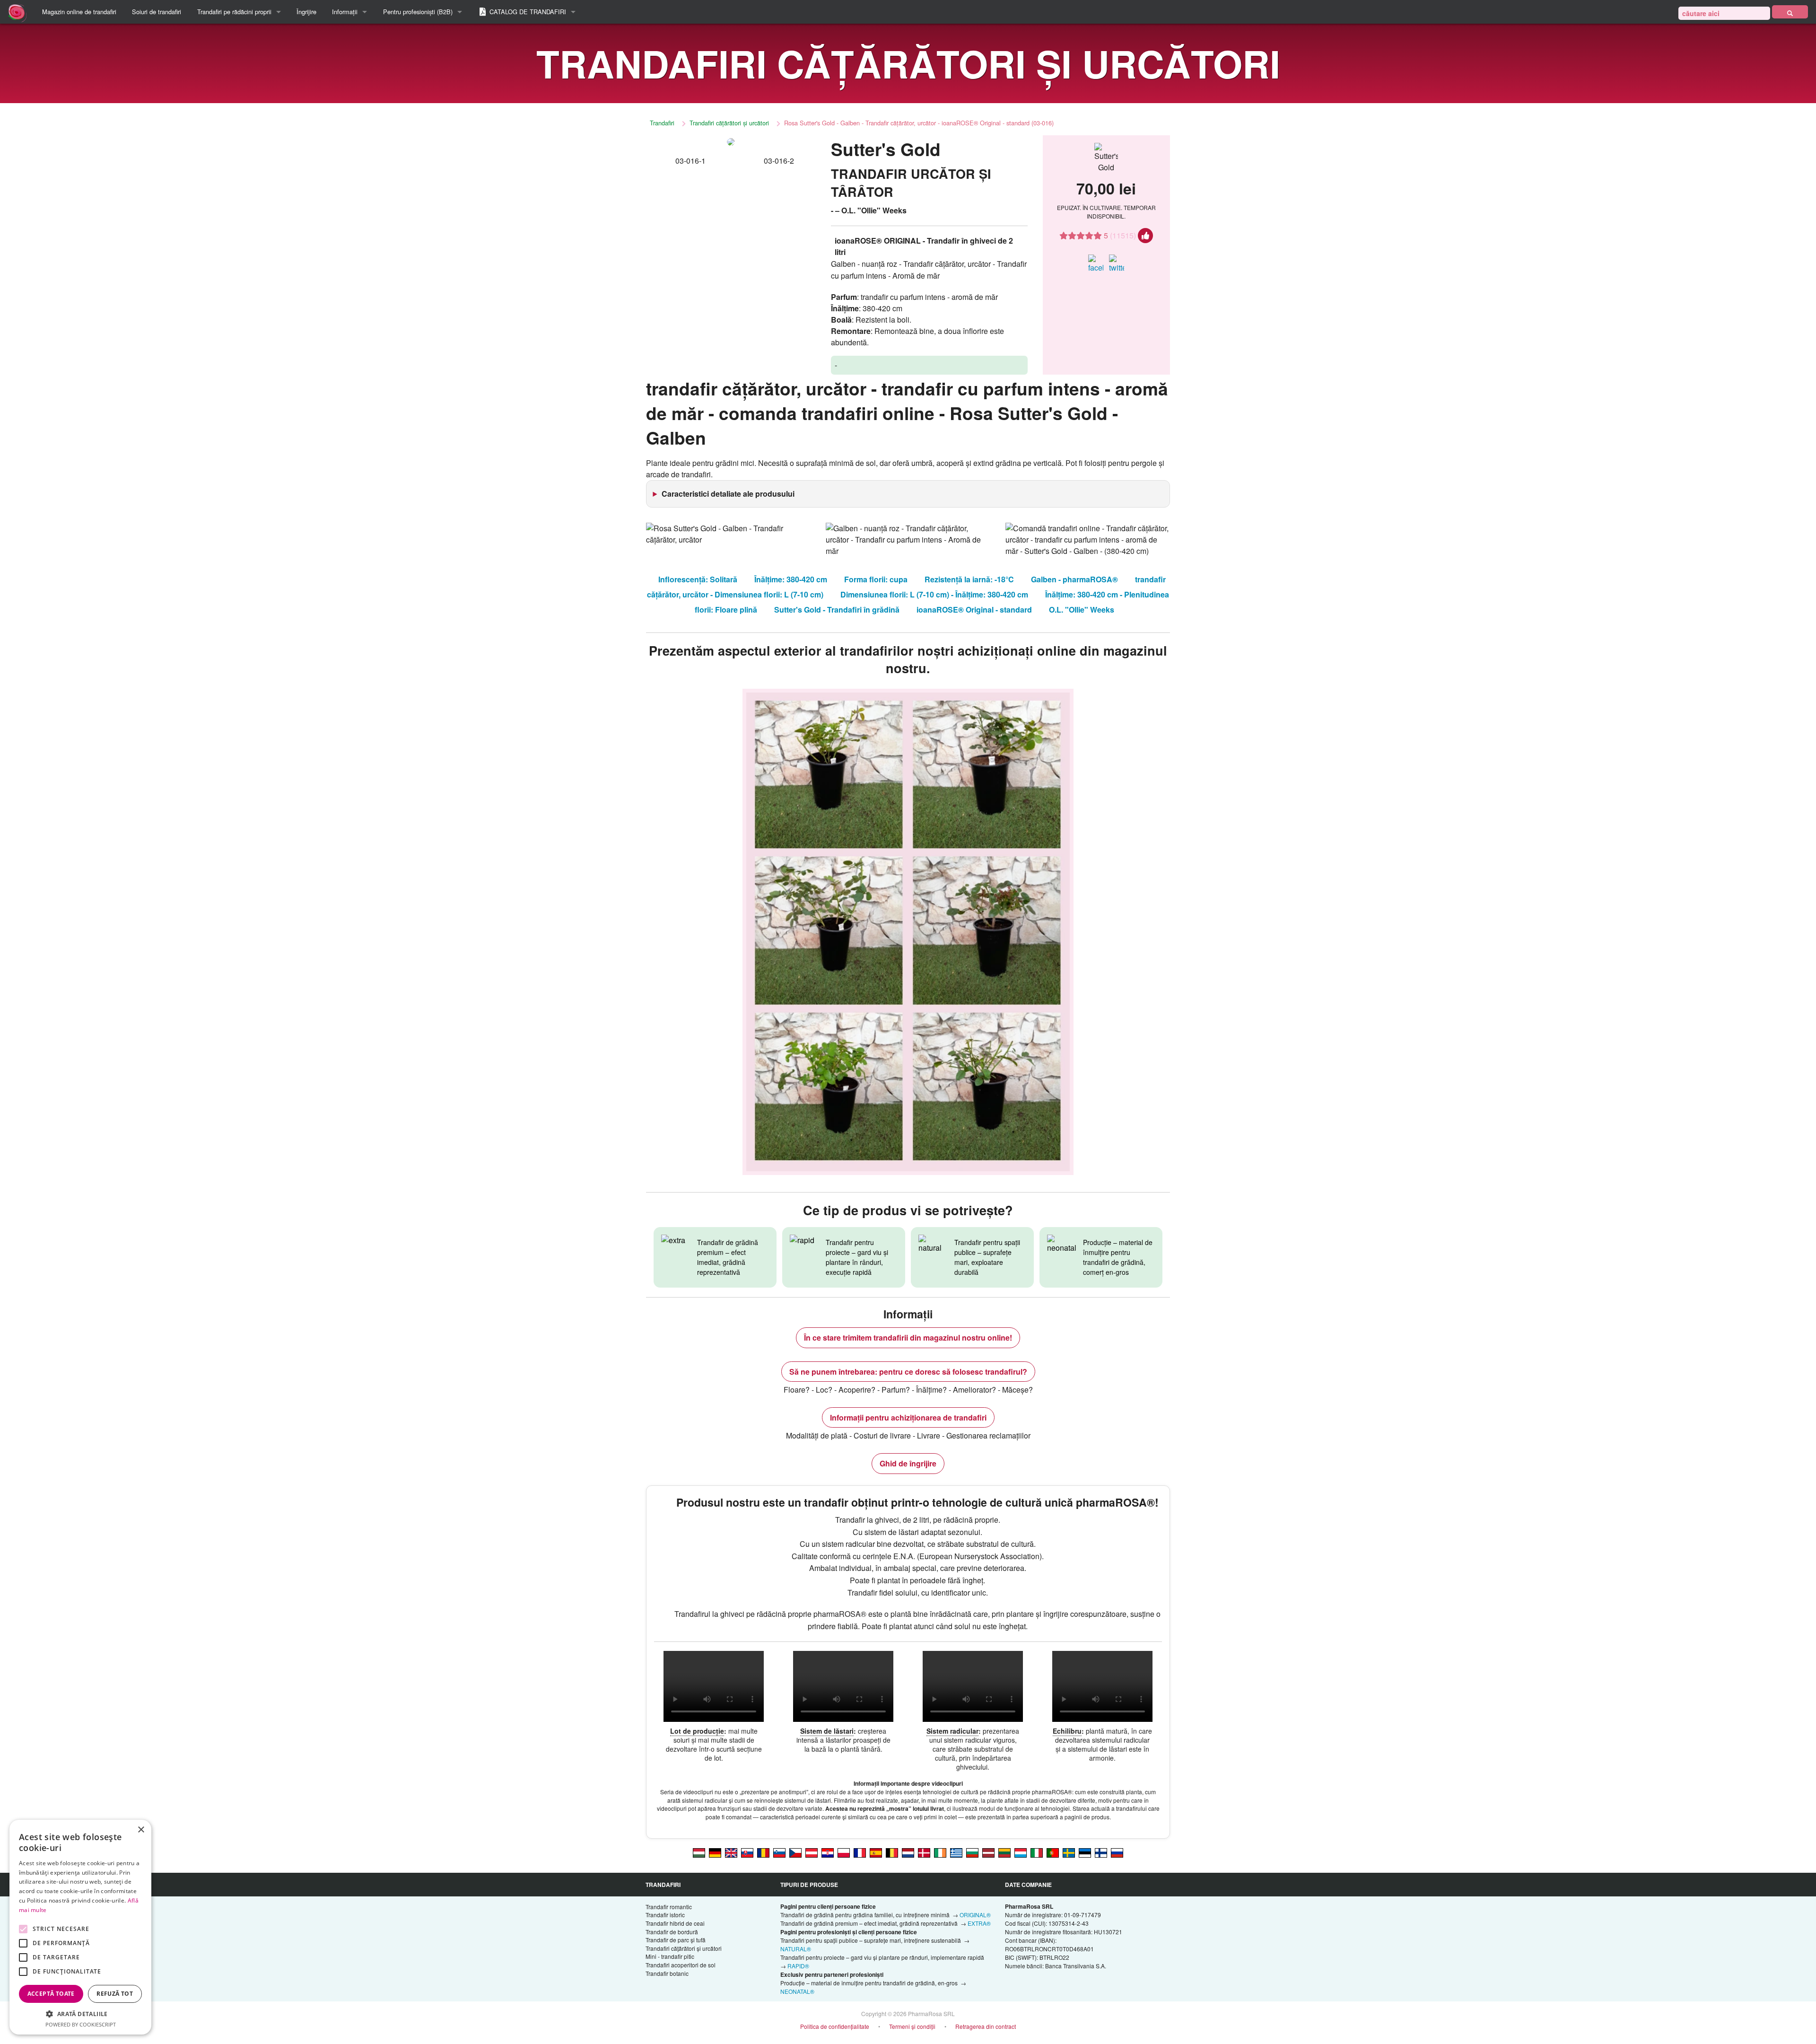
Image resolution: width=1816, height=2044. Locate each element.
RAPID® (798, 1966)
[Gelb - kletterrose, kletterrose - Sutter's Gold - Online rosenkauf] (812, 1852)
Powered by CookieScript (81, 2024)
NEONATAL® (797, 1991)
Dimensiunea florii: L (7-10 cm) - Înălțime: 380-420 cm (934, 594)
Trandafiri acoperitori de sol (681, 1965)
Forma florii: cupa (876, 579)
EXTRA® (979, 1923)
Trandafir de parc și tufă (676, 1940)
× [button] (141, 1830)
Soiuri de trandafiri (157, 12)
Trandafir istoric (665, 1915)
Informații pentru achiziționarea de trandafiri (908, 1417)
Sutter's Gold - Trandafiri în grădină (837, 610)
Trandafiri (662, 123)
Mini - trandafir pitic (670, 1956)
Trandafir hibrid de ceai (675, 1923)
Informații (345, 12)
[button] (80, 2014)
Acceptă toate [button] (51, 1994)
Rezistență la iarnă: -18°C (969, 579)
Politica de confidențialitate (835, 2026)
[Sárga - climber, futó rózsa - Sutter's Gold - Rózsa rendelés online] (699, 1852)
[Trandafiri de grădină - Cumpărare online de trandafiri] (1790, 12)
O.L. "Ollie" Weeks (1082, 610)
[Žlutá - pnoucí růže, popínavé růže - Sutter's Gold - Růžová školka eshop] (795, 1852)
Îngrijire (306, 12)
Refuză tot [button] (115, 1994)
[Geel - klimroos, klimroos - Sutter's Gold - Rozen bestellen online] (908, 1852)
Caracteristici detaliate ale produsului (728, 494)
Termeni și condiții (912, 2026)
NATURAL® (796, 1949)
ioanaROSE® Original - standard (974, 610)
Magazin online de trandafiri (79, 12)
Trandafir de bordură (672, 1932)
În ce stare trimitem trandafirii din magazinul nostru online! (908, 1338)
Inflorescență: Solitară (698, 579)
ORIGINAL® (975, 1915)
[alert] (80, 1927)
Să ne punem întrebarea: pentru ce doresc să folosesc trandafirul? (908, 1372)
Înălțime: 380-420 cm (791, 579)
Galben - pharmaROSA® (1074, 579)
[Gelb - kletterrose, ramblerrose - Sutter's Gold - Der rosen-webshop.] (715, 1852)
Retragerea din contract (986, 2026)
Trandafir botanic (667, 1973)
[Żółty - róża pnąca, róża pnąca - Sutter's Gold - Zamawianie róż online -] (844, 1852)
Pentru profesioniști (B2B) (418, 12)
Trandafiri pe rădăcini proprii (234, 12)
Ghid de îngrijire (908, 1463)
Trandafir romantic (669, 1907)
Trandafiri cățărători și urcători (729, 123)
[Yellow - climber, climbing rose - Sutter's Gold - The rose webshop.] (731, 1852)
